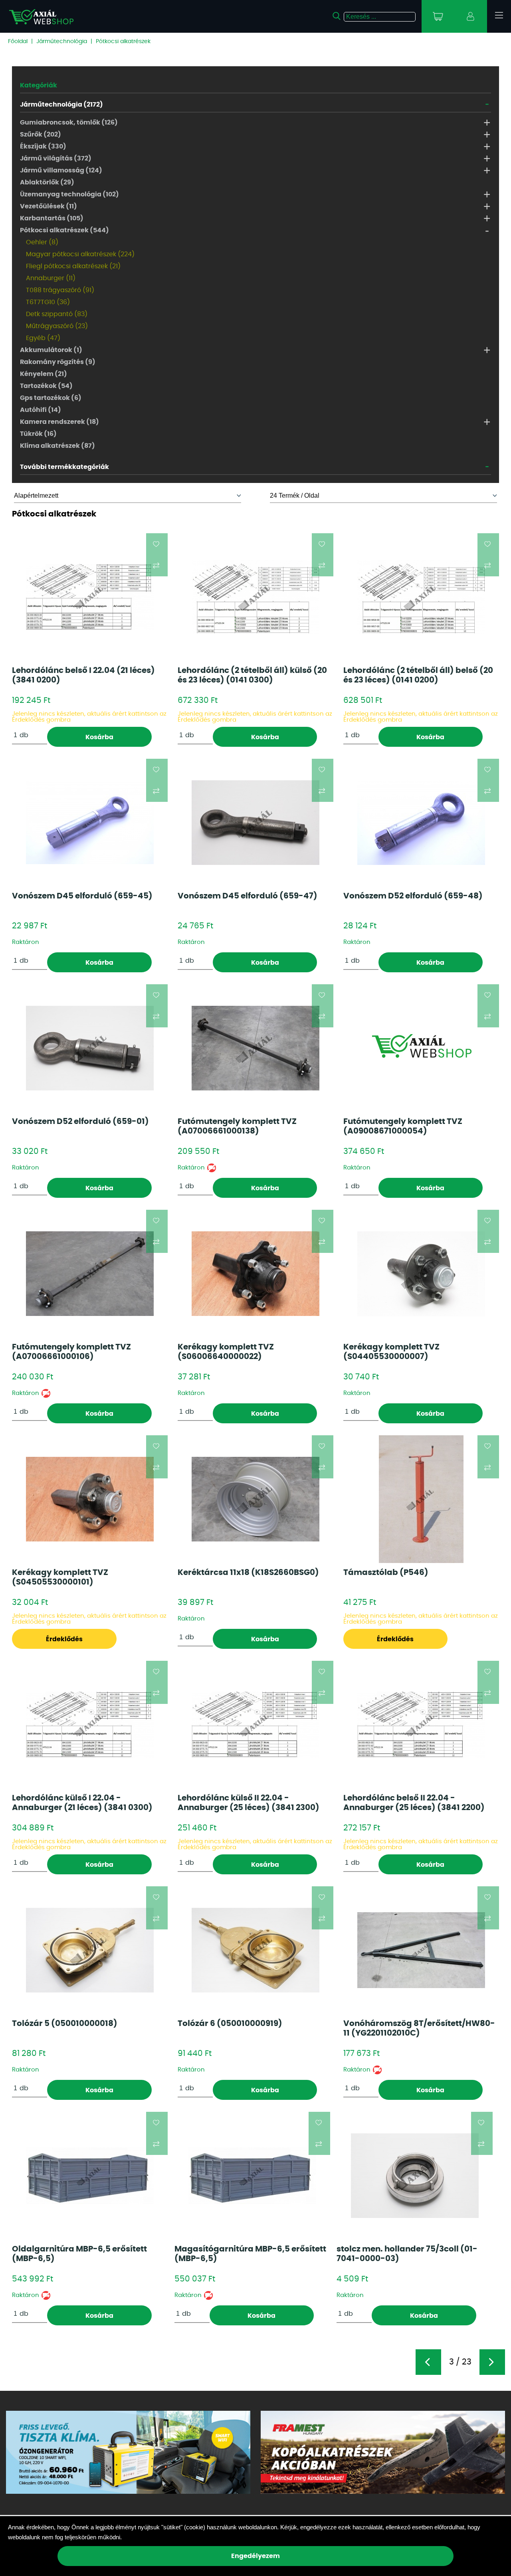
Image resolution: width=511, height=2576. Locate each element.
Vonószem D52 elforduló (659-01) (80, 1122)
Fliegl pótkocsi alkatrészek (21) (73, 266)
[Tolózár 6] (255, 1950)
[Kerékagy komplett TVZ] (255, 1274)
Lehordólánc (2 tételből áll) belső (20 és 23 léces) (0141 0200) (418, 675)
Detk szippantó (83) (57, 314)
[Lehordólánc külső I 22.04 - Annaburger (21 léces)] (90, 1725)
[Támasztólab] (421, 1499)
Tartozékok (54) (46, 386)
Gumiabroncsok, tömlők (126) (69, 123)
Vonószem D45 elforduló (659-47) (248, 896)
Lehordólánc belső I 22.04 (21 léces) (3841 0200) (83, 675)
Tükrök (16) (38, 434)
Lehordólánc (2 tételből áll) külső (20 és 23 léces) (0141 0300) (252, 675)
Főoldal (18, 42)
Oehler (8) (42, 242)
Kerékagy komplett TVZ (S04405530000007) (391, 1352)
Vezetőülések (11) (49, 206)
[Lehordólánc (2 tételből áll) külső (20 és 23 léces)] (255, 597)
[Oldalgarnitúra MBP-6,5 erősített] (90, 2176)
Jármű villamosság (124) (61, 170)
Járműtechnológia (62, 42)
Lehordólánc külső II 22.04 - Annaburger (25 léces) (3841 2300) (249, 1803)
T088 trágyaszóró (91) (60, 290)
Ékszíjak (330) (43, 146)
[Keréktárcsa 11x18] (255, 1499)
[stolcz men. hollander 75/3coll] (415, 2176)
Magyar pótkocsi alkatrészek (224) (80, 254)
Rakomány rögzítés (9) (58, 362)
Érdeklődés (64, 1639)
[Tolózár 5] (90, 1950)
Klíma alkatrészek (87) (57, 446)
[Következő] (492, 2362)
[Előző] (428, 2362)
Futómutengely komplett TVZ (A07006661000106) (71, 1352)
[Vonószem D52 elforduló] (421, 823)
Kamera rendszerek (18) (59, 422)
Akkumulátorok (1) (51, 350)
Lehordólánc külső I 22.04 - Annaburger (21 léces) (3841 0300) (82, 1803)
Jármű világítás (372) (56, 158)
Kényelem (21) (44, 374)
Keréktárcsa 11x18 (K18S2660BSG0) (248, 1573)
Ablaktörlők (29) (47, 182)
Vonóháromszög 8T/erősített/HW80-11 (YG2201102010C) (419, 2028)
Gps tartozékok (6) (51, 398)
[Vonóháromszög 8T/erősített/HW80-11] (421, 1950)
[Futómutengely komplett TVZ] (255, 1048)
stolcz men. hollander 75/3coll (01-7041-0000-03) (407, 2254)
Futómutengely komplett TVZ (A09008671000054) (403, 1126)
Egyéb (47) (43, 338)
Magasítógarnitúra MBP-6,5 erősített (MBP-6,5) (250, 2254)
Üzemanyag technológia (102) (69, 194)
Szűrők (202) (41, 135)
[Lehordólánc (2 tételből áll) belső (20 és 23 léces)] (421, 597)
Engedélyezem (255, 2556)
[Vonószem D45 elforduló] (90, 823)
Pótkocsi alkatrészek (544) (64, 230)
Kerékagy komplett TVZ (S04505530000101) (60, 1577)
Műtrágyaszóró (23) (57, 326)
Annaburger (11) (51, 278)
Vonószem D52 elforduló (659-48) (413, 896)
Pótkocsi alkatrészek (123, 42)
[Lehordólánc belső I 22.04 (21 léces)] (90, 597)
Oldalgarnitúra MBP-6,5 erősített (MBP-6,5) (79, 2254)
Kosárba (99, 737)
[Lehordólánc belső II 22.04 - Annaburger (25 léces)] (421, 1725)
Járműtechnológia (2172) (61, 105)
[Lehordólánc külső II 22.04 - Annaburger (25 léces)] (255, 1725)
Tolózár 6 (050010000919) (230, 2024)
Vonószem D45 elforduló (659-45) (82, 896)
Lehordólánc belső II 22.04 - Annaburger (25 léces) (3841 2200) (414, 1803)
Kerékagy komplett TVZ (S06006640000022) (226, 1352)
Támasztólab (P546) (386, 1573)
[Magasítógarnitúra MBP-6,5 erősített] (252, 2176)
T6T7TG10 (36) (48, 302)
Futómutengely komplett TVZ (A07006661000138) (237, 1126)
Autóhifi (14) (41, 410)
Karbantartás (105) (52, 218)
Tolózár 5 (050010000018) (65, 2024)
